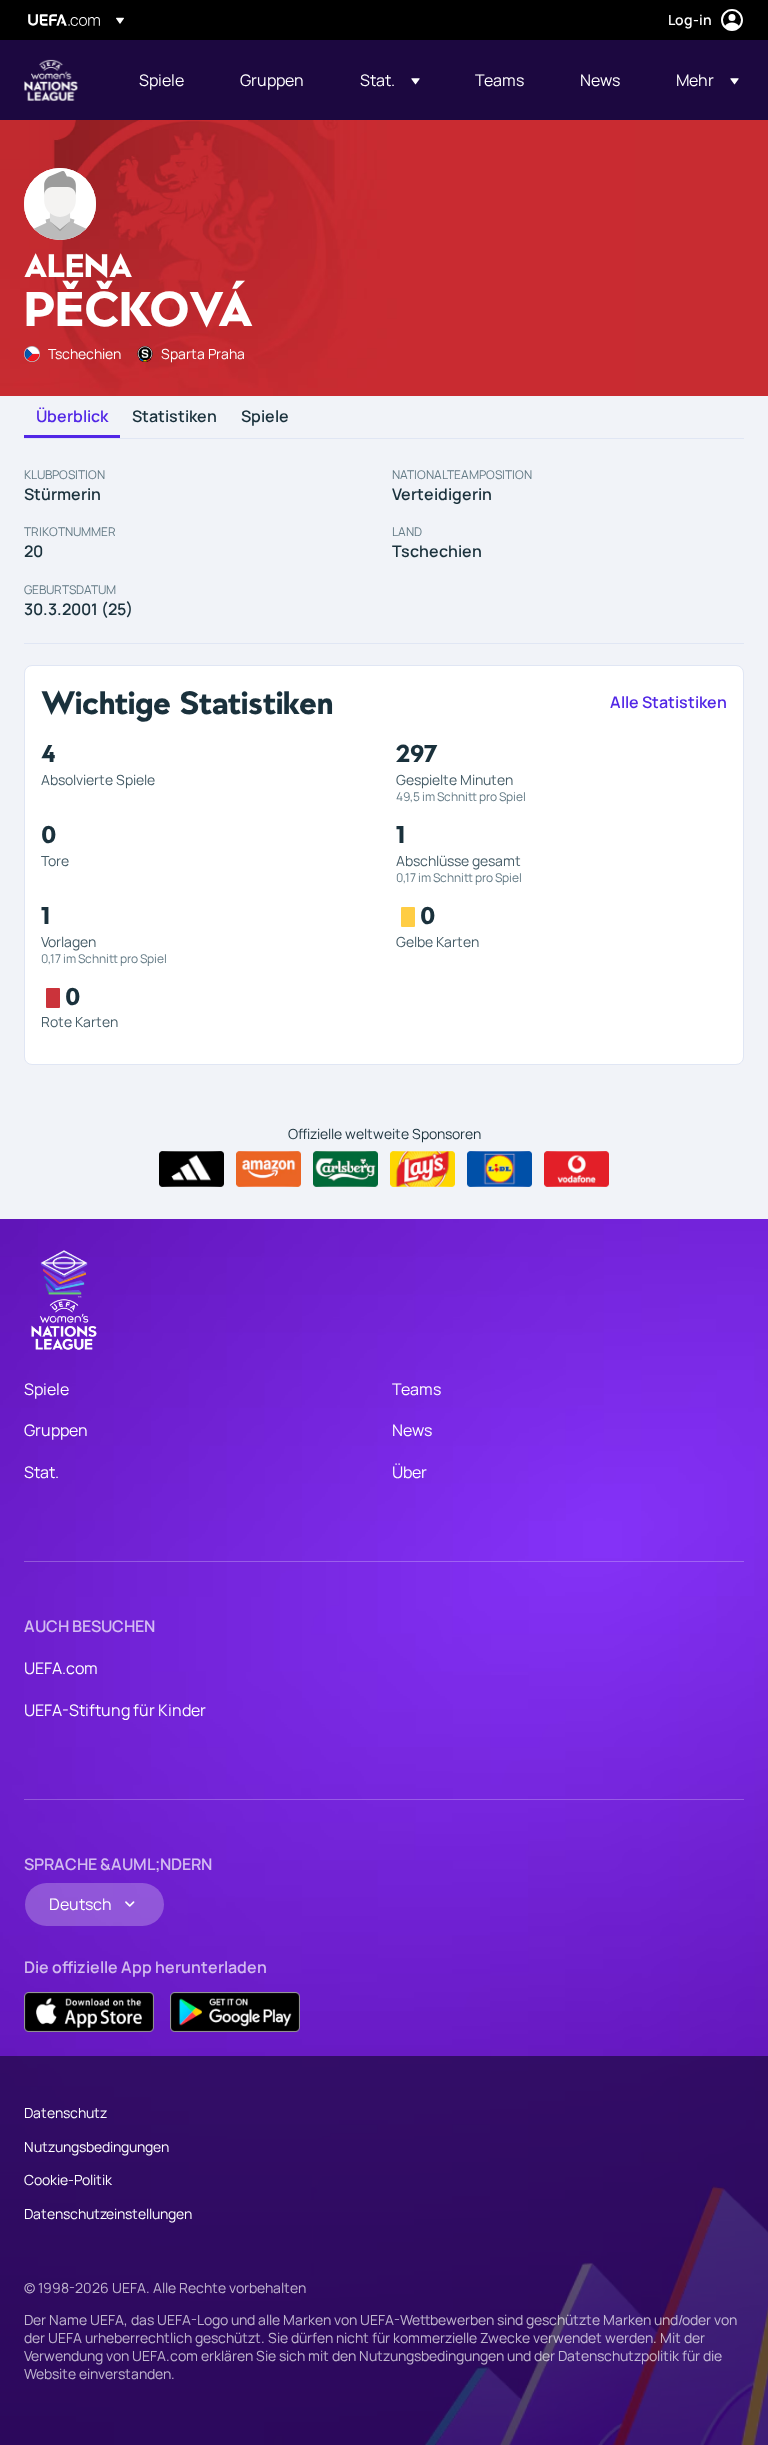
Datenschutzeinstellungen (108, 2213)
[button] (390, 80)
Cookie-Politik (68, 2179)
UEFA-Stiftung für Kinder (115, 1710)
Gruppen (56, 1430)
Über (409, 1472)
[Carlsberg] (345, 1169)
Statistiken (174, 417)
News (412, 1430)
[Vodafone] (576, 1169)
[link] (161, 80)
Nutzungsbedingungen (96, 2146)
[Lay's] (422, 1169)
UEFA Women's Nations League (51, 80)
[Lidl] (499, 1169)
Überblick (72, 417)
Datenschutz (65, 2112)
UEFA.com (61, 1668)
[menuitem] (164, 80)
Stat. (41, 1472)
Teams (416, 1389)
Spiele (265, 417)
